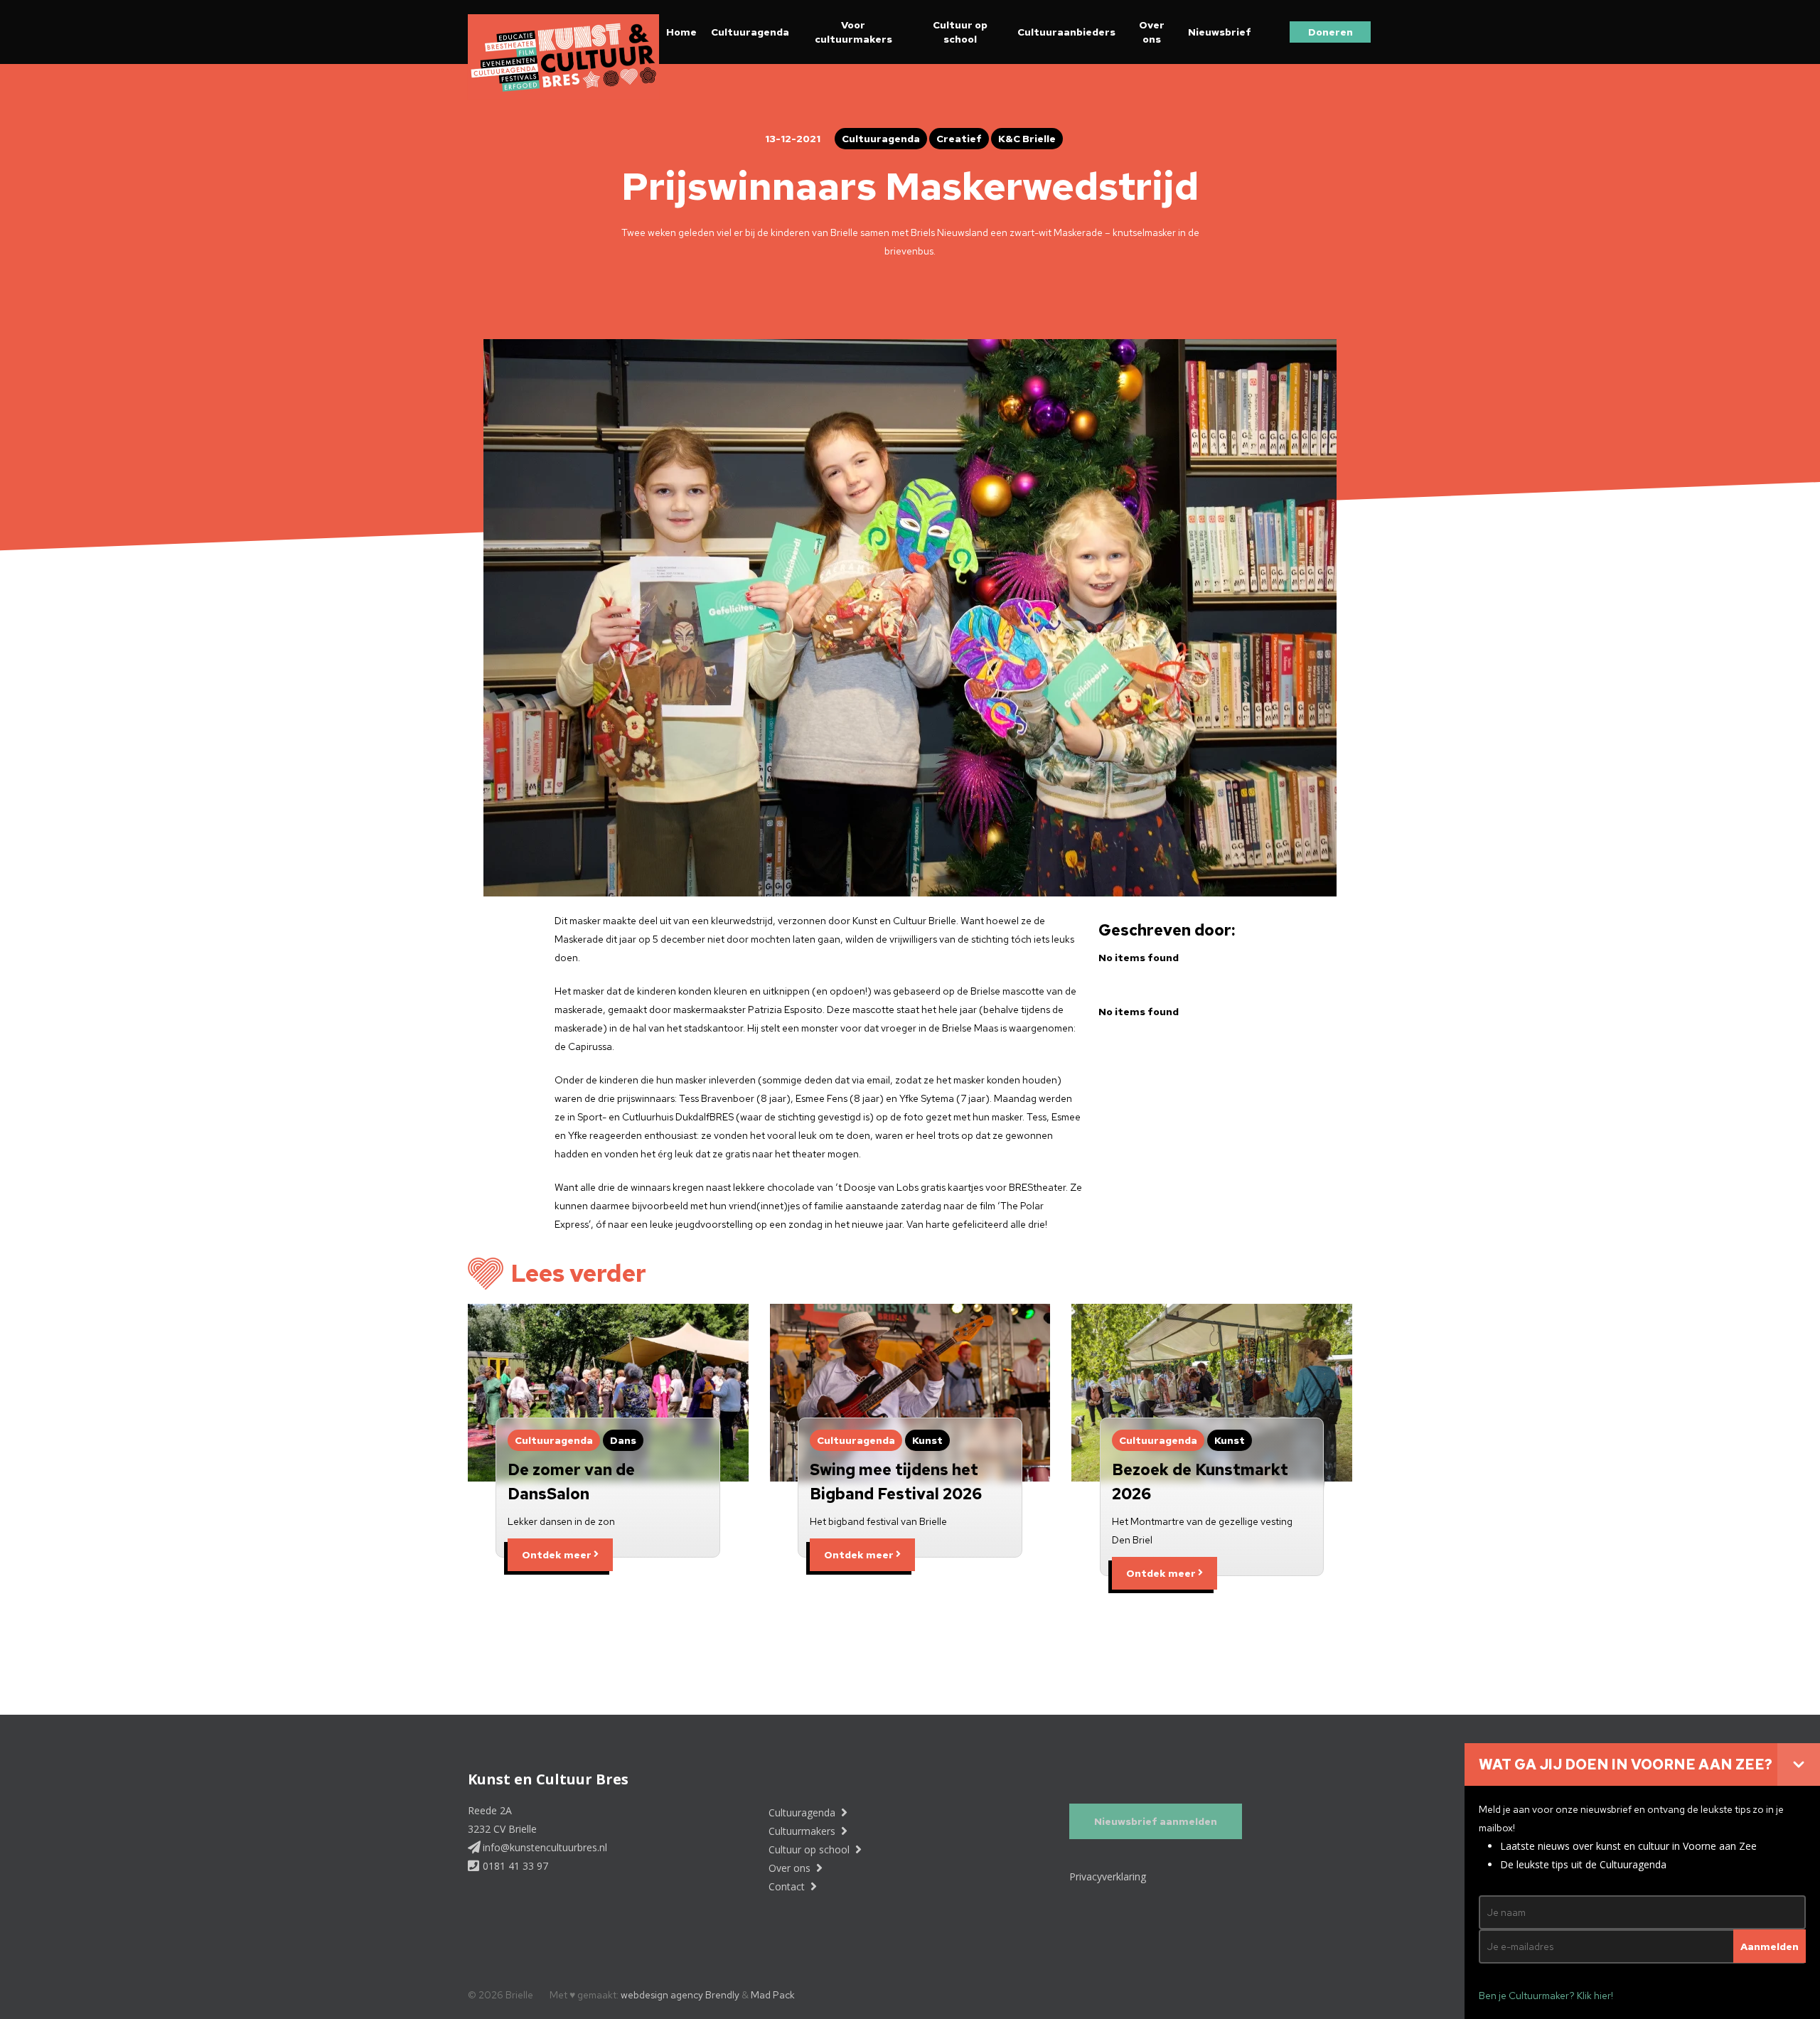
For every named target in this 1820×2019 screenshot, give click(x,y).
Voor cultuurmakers (853, 32)
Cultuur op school (960, 32)
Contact (788, 1886)
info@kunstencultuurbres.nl (544, 1847)
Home (681, 32)
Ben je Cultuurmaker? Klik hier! (1546, 1996)
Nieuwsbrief (1220, 32)
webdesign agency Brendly (681, 1995)
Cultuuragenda (750, 32)
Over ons (1152, 32)
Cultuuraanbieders (1066, 32)
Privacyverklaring (1108, 1876)
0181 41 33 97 (514, 1866)
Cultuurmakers (803, 1831)
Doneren (1331, 32)
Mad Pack (773, 1995)
